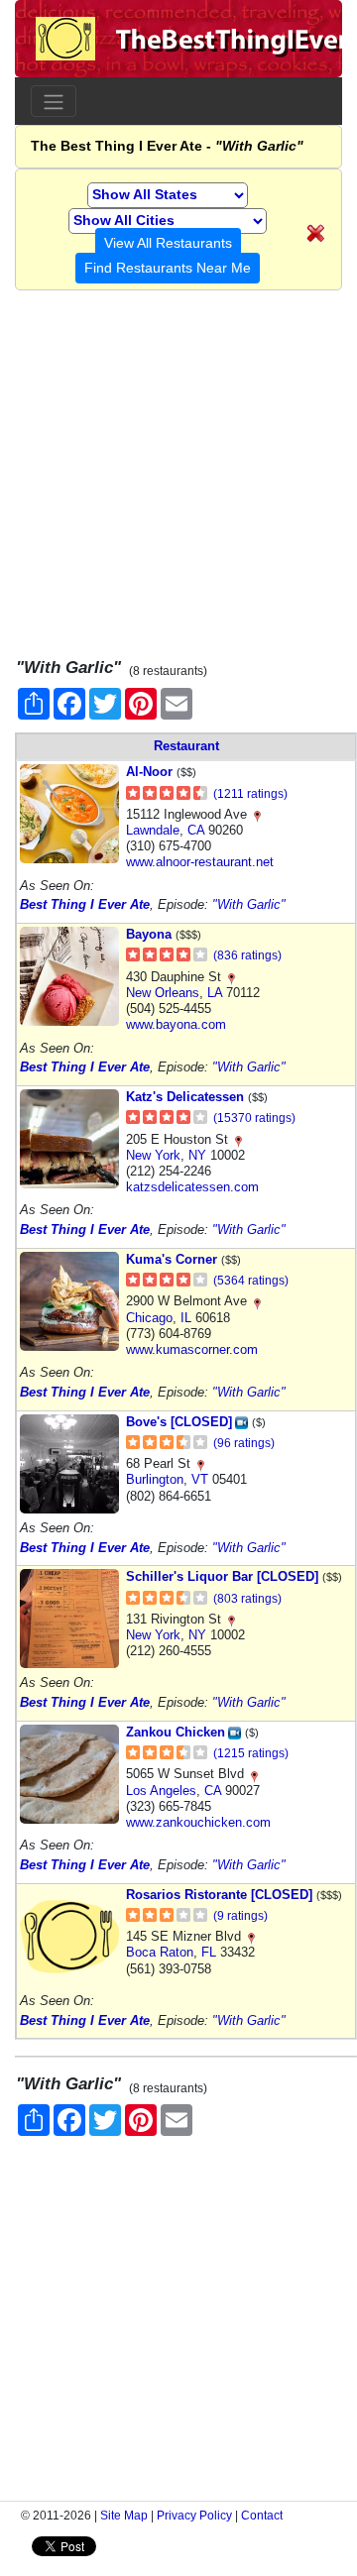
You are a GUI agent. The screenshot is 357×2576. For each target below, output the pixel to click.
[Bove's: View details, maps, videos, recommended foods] (69, 1462)
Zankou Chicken (176, 1732)
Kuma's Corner (172, 1259)
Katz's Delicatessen (185, 1097)
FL (209, 1952)
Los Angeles (161, 1791)
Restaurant (186, 746)
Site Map (124, 2516)
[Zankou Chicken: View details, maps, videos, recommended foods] (69, 1773)
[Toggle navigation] (54, 101)
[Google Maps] (257, 814)
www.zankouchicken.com (198, 1822)
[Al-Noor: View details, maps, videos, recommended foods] (69, 813)
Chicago (149, 1318)
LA (215, 993)
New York (153, 1155)
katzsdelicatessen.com (192, 1187)
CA (196, 830)
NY (197, 1155)
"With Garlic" (249, 904)
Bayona (149, 934)
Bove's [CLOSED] (179, 1422)
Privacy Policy (194, 2516)
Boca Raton (160, 1952)
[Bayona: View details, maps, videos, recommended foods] (69, 976)
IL (186, 1318)
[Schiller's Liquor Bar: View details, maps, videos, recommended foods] (69, 1618)
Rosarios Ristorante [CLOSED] (219, 1895)
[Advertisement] (178, 469)
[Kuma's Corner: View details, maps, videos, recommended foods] (69, 1300)
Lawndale (153, 830)
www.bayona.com (176, 1024)
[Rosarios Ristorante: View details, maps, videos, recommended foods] (69, 1935)
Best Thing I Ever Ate (85, 904)
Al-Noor (149, 772)
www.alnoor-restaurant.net (200, 862)
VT (200, 1479)
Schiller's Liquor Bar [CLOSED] (222, 1576)
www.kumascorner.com (192, 1349)
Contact (262, 2516)
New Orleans (163, 993)
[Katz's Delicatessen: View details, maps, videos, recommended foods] (69, 1138)
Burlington (155, 1479)
